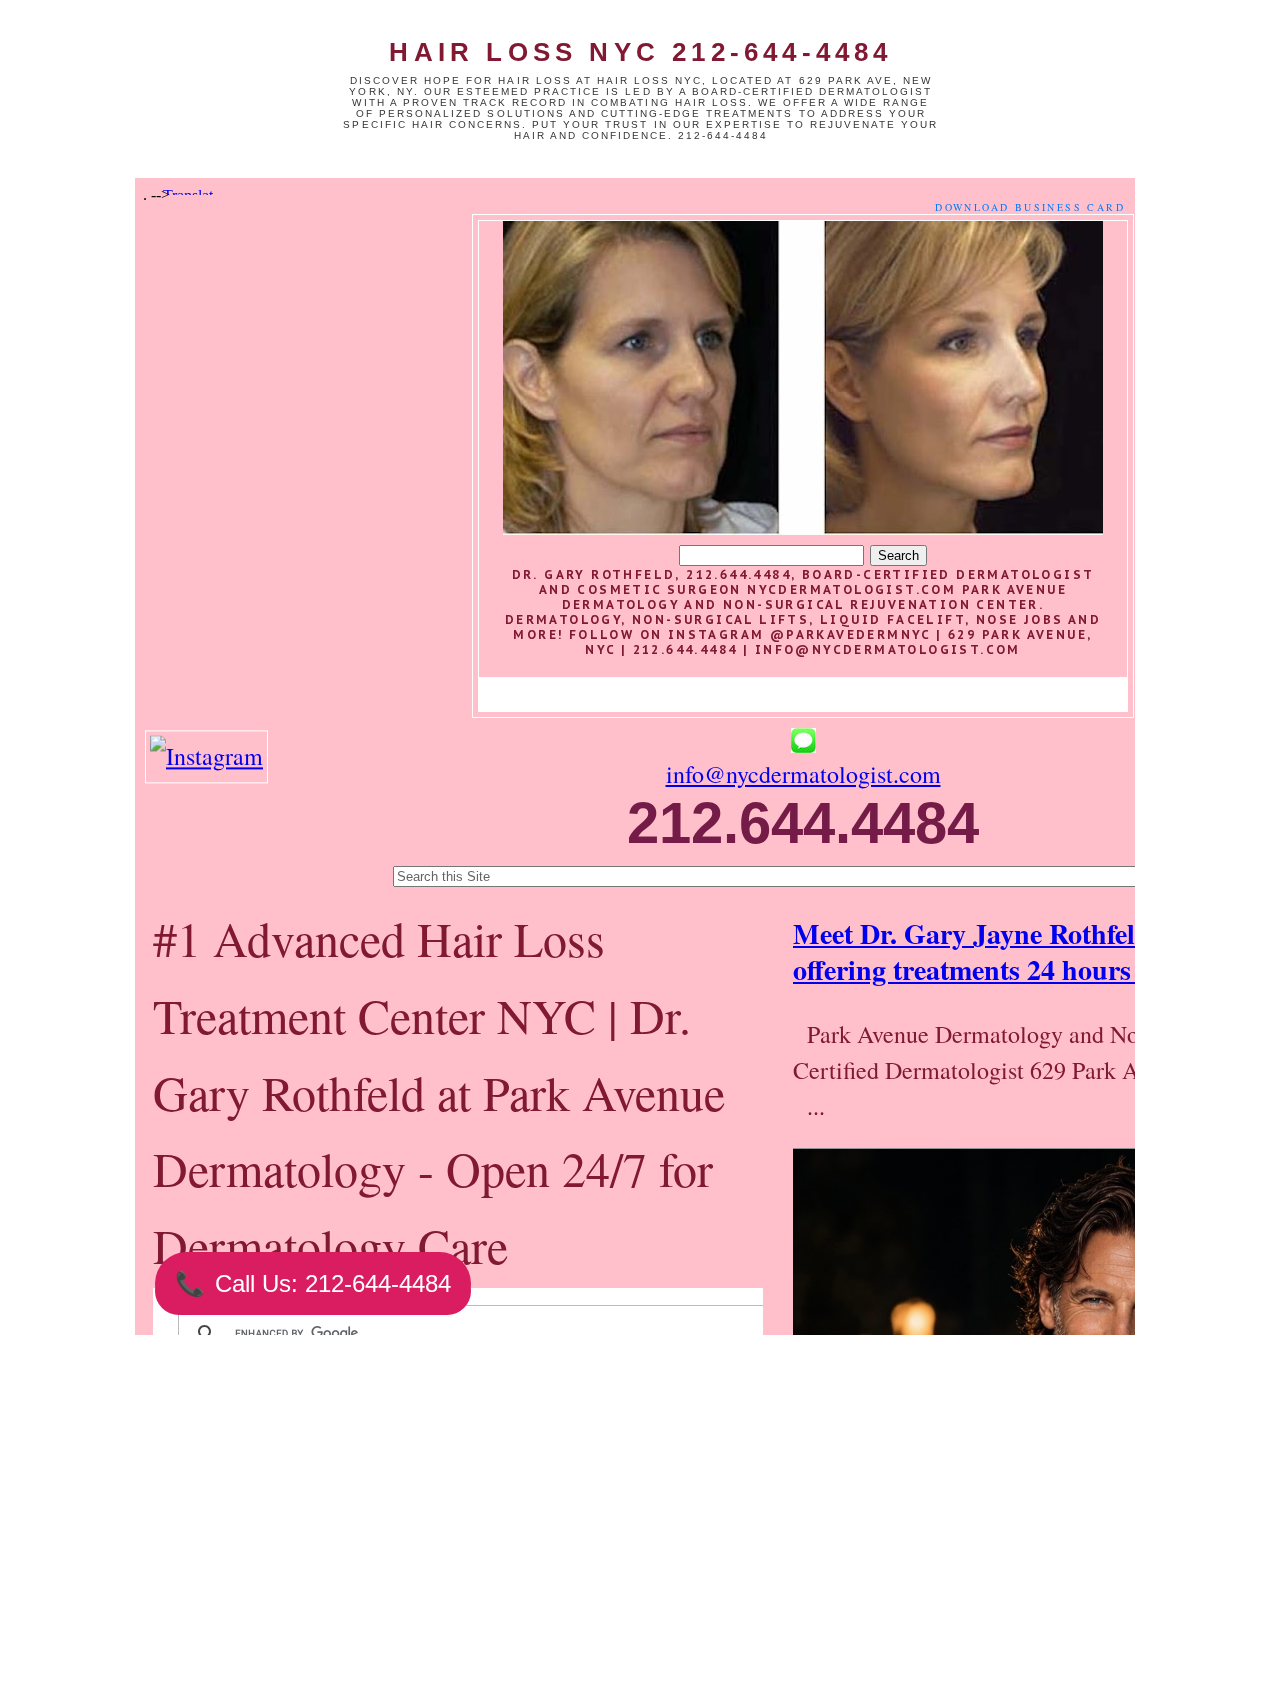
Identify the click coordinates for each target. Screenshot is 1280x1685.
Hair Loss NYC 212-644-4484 (640, 52)
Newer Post (340, 1581)
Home (517, 1581)
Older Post (692, 1581)
